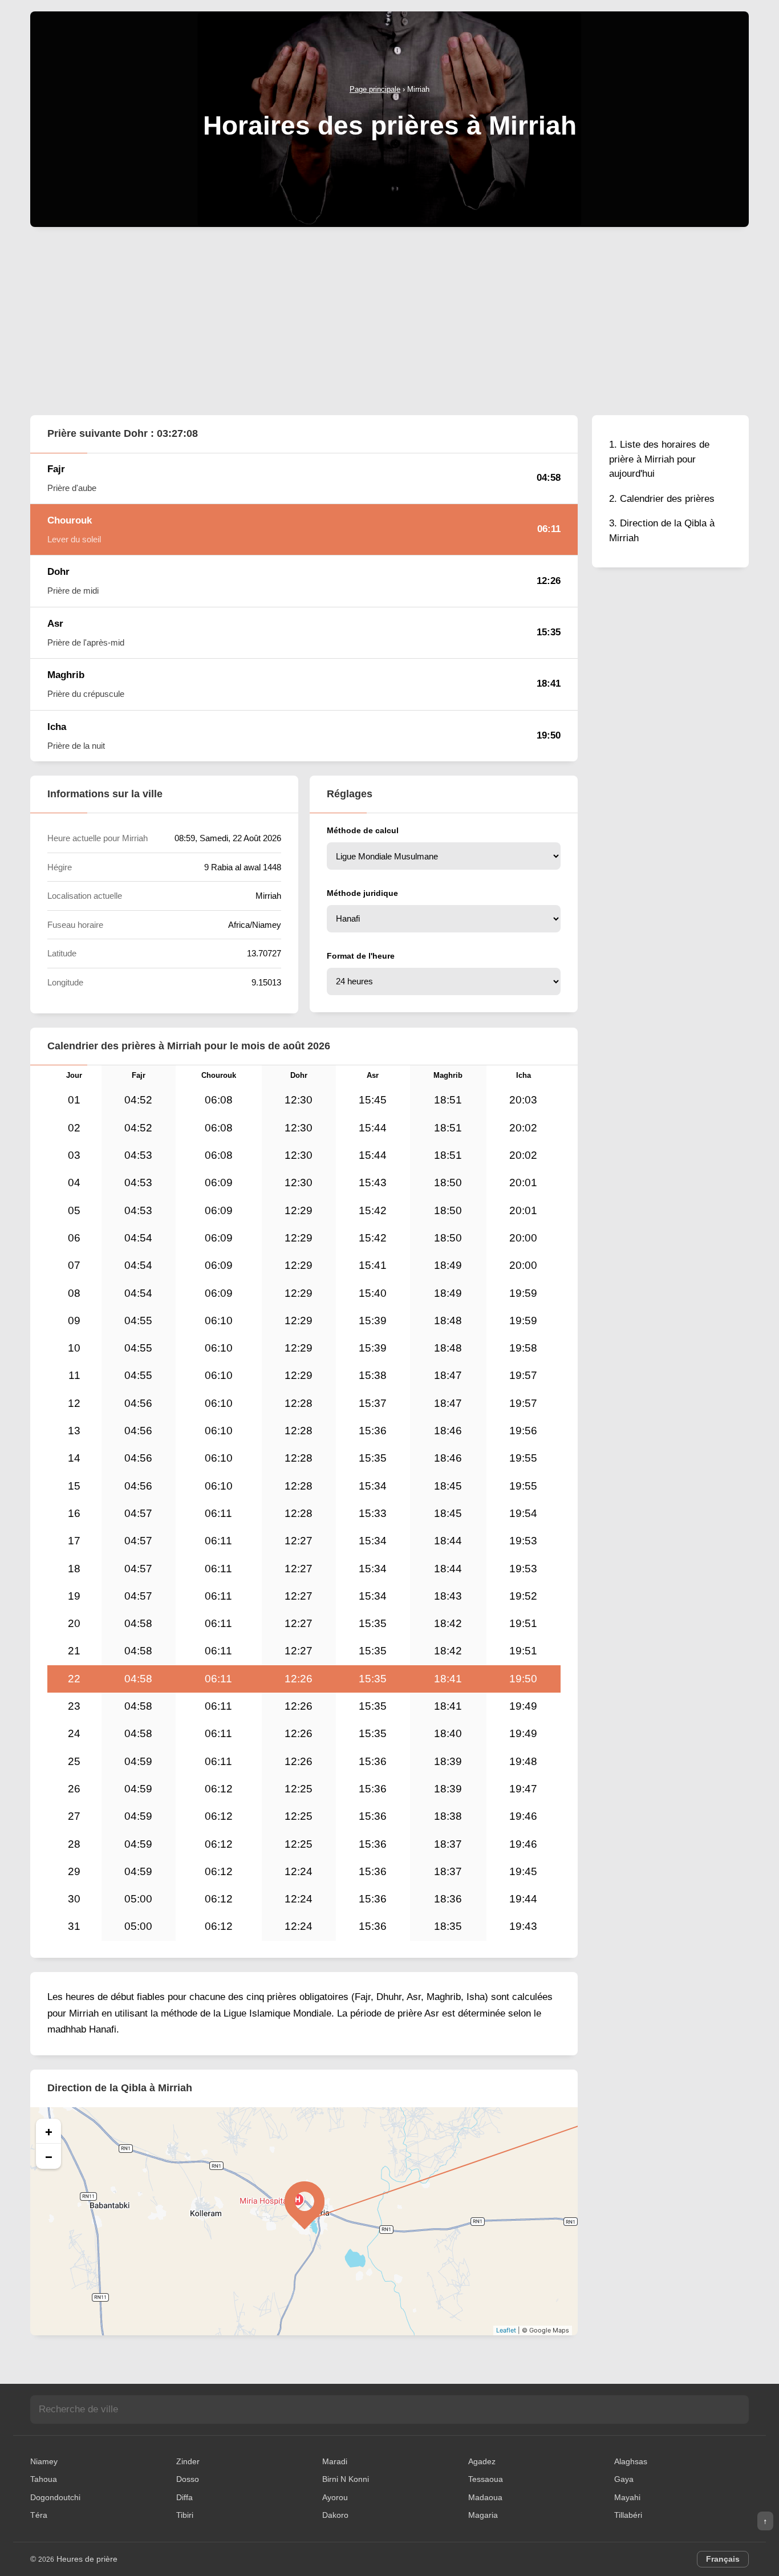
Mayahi (627, 2497)
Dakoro (335, 2515)
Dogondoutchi (55, 2497)
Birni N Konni (346, 2479)
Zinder (188, 2461)
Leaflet (506, 2330)
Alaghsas (631, 2461)
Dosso (188, 2479)
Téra (39, 2515)
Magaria (483, 2515)
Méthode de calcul (363, 830)
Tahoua (44, 2479)
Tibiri (185, 2515)
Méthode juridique (362, 893)
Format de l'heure (361, 956)
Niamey (44, 2461)
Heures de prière (87, 2559)
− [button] (49, 2156)
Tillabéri (628, 2515)
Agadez (482, 2461)
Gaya (624, 2479)
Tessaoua (486, 2479)
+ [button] (49, 2131)
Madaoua (485, 2497)
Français (723, 2559)
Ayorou (335, 2497)
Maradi (335, 2461)
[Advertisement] (389, 321)
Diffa (184, 2497)
